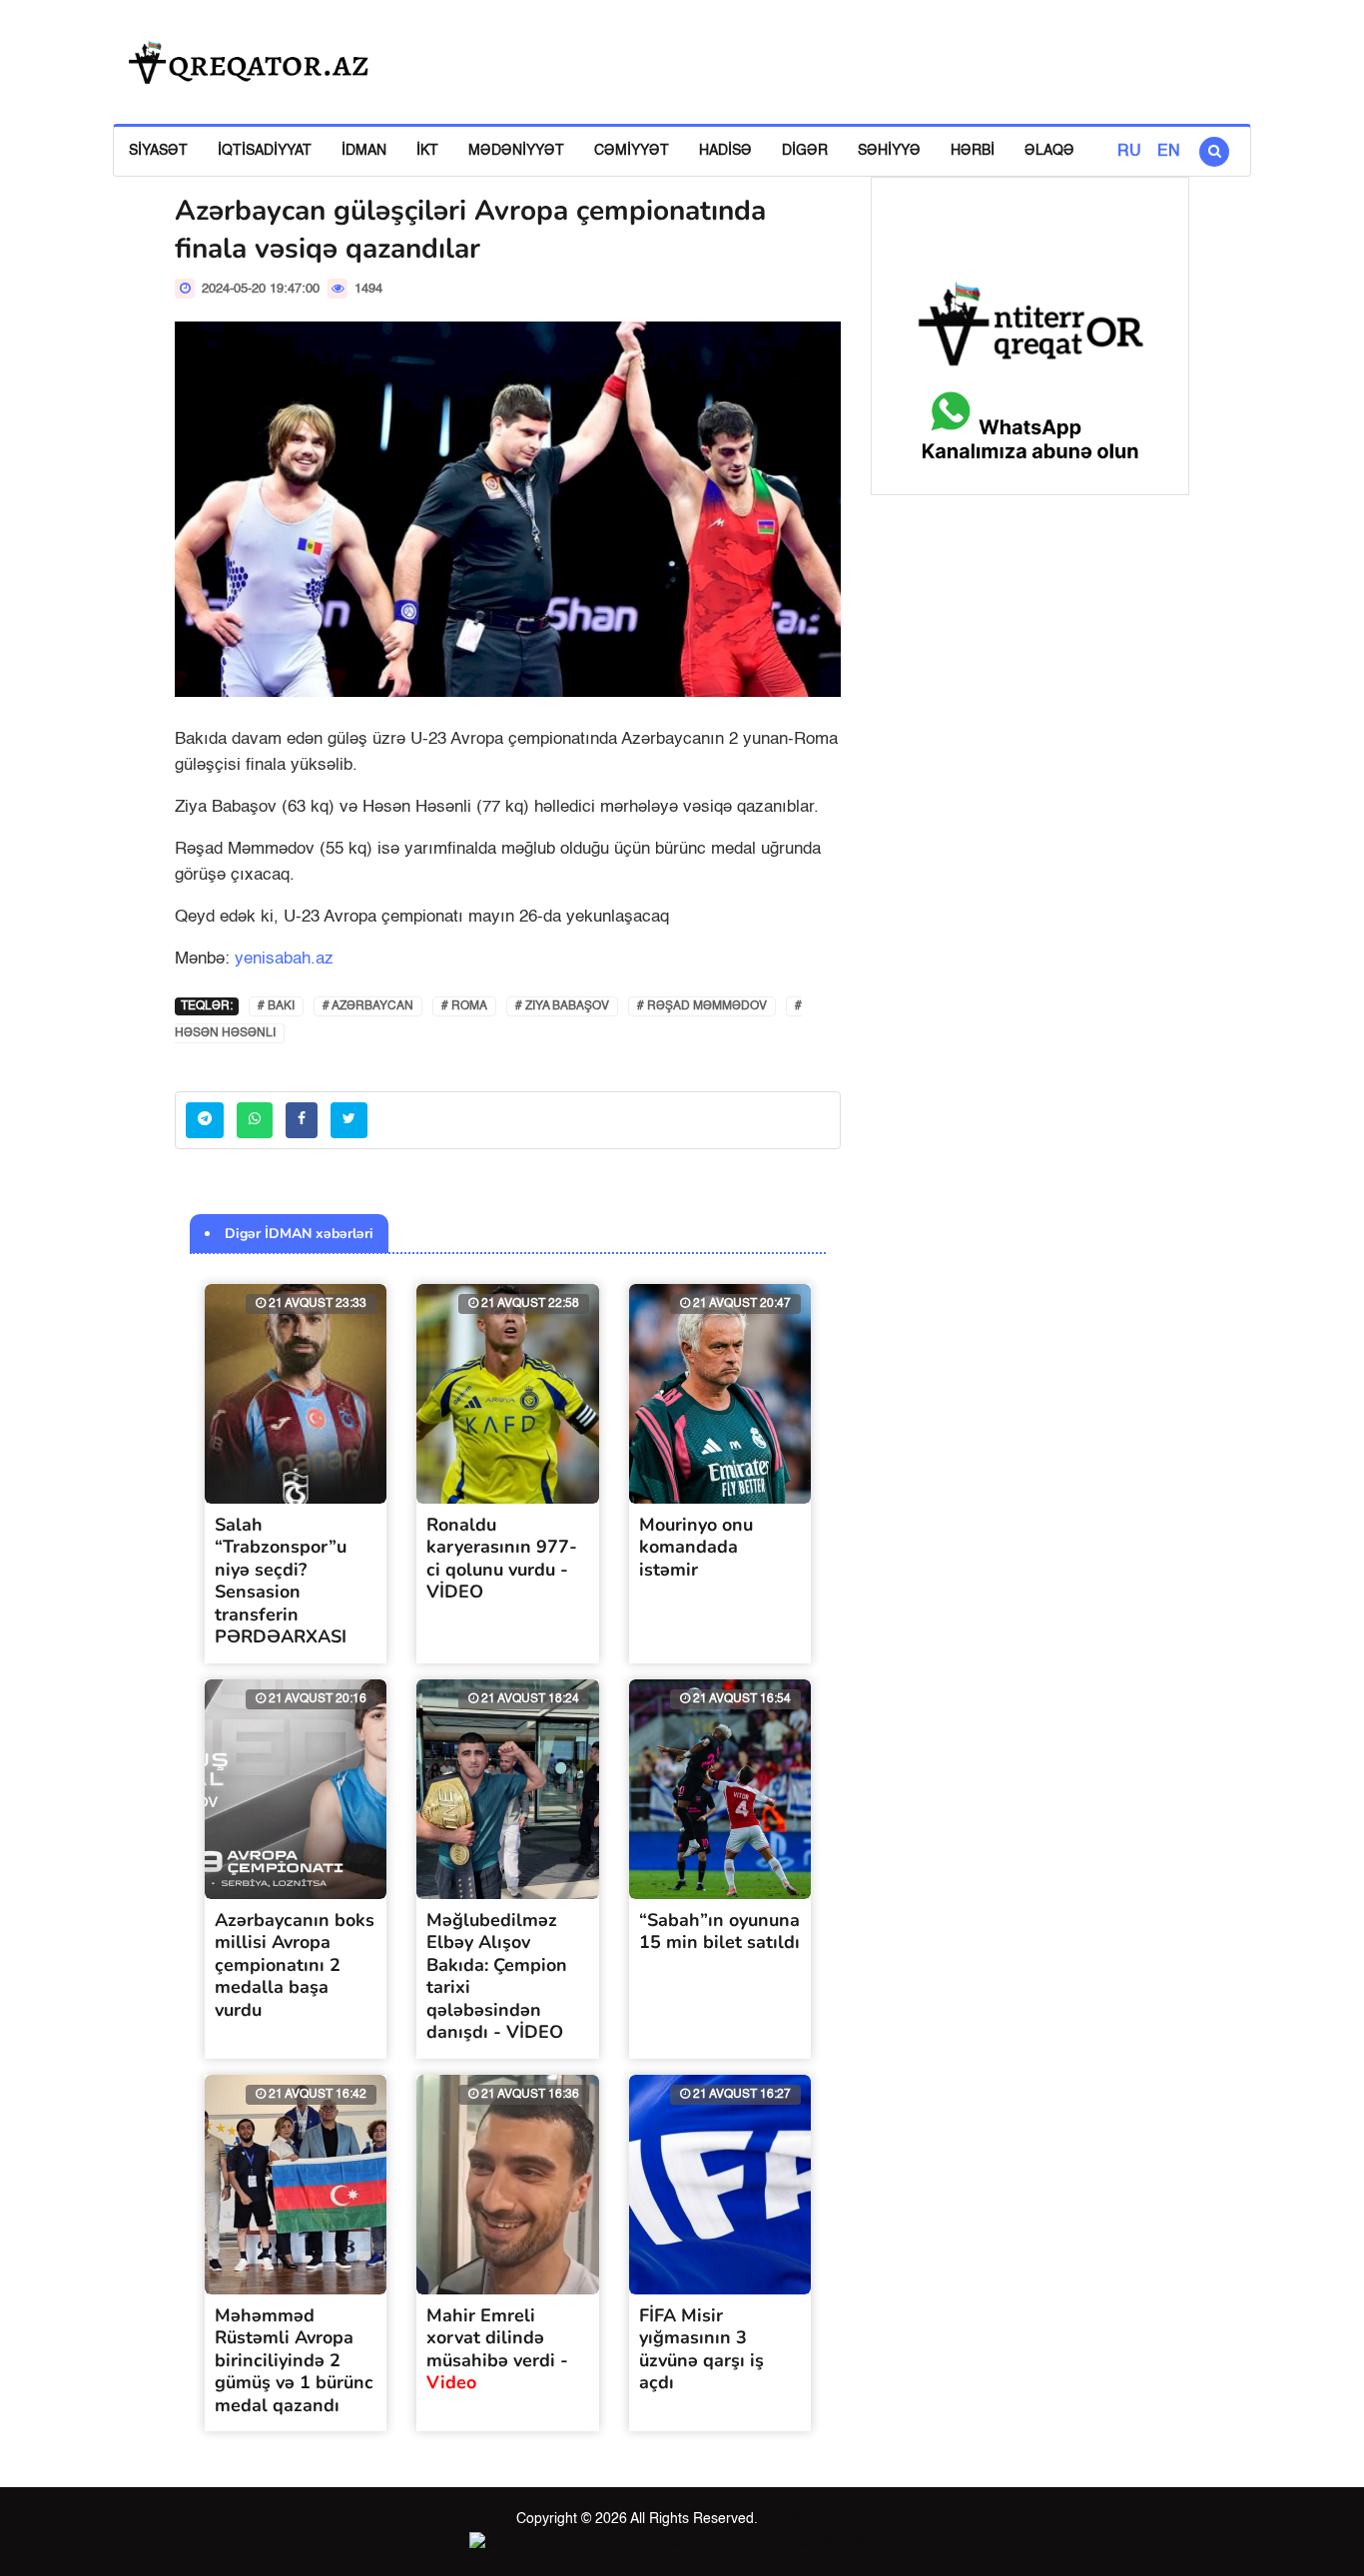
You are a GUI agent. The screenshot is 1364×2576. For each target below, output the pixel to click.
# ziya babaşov (562, 1006)
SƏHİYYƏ (889, 151)
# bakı (276, 1006)
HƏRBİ (973, 151)
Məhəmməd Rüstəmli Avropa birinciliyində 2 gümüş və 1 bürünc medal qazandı (294, 2360)
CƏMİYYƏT (632, 151)
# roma (464, 1006)
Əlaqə (1049, 151)
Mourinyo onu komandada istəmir (696, 1547)
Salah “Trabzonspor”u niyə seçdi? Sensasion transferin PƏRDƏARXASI (281, 1581)
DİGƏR (805, 151)
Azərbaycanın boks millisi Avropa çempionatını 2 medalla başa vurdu (295, 1965)
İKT (427, 151)
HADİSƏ (725, 151)
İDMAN (364, 151)
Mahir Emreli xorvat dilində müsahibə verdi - (497, 2349)
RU (1129, 152)
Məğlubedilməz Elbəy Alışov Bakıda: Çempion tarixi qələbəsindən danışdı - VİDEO (497, 1976)
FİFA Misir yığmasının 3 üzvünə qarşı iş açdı (701, 2349)
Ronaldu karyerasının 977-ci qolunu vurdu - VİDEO (502, 1559)
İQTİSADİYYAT (265, 151)
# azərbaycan (368, 1006)
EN (1169, 152)
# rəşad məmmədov (702, 1006)
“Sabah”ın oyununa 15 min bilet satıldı (719, 1932)
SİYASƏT (158, 151)
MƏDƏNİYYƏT (516, 151)
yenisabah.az (284, 959)
